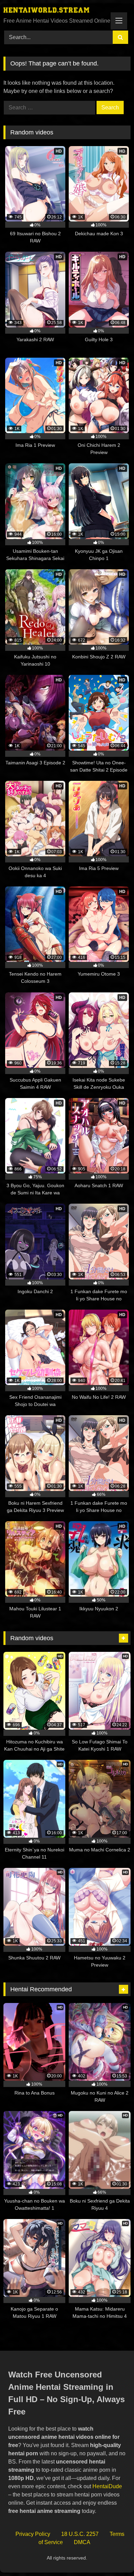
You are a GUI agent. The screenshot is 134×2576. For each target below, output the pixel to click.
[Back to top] (113, 2556)
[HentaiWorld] (55, 11)
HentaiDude (107, 2486)
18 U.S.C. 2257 (80, 2534)
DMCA (82, 2542)
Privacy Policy (33, 2534)
